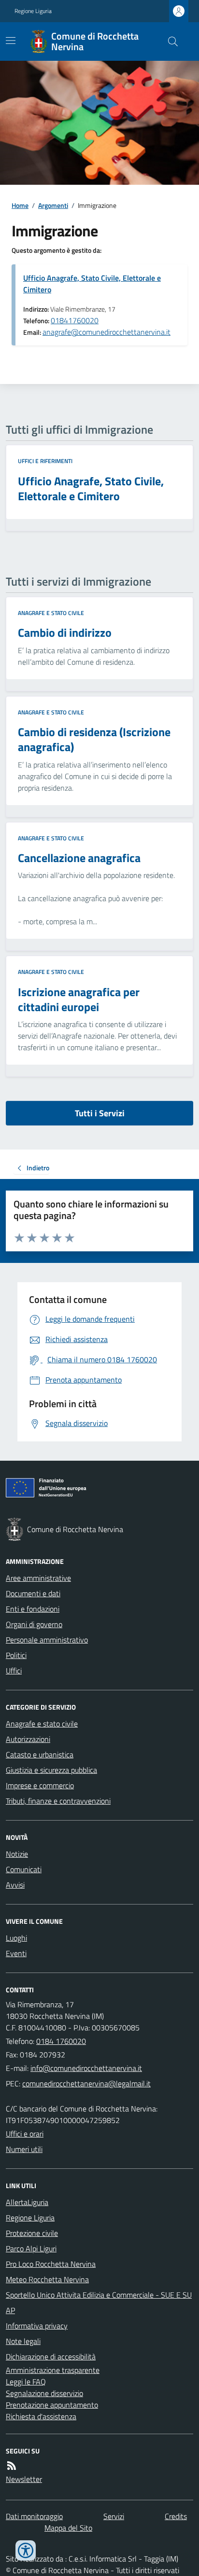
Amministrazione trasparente (53, 2370)
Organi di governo (34, 1624)
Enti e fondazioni (33, 1609)
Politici (16, 1655)
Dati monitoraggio (34, 2516)
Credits (176, 2516)
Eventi (16, 1953)
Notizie (17, 1854)
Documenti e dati (33, 1593)
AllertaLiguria (27, 2202)
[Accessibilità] (26, 2550)
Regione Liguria (33, 11)
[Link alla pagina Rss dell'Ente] (12, 2466)
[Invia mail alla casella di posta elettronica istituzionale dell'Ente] (86, 2068)
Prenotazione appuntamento (52, 2405)
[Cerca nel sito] (169, 41)
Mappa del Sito (68, 2528)
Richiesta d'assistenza (41, 2416)
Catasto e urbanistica (40, 1754)
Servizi (114, 2516)
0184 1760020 (61, 2041)
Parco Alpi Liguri (31, 2248)
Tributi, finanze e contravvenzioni (58, 1801)
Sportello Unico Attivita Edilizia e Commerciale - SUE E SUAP (99, 2302)
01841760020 (75, 320)
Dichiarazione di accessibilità (51, 2357)
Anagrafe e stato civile (51, 613)
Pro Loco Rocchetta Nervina (51, 2264)
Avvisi (15, 1885)
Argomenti (53, 205)
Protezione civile (32, 2233)
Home (20, 205)
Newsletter (24, 2479)
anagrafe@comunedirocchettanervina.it (107, 332)
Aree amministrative (38, 1578)
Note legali (23, 2341)
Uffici (14, 1671)
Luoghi (16, 1938)
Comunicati (24, 1869)
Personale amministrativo (47, 1640)
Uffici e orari (25, 2134)
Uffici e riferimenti (45, 461)
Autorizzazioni (28, 1739)
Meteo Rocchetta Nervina (47, 2279)
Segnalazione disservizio (44, 2393)
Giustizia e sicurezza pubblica (51, 1770)
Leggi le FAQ (26, 2382)
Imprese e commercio (40, 1785)
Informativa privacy (37, 2326)
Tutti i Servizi (100, 1113)
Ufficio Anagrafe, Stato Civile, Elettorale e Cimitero (92, 284)
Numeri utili (24, 2149)
